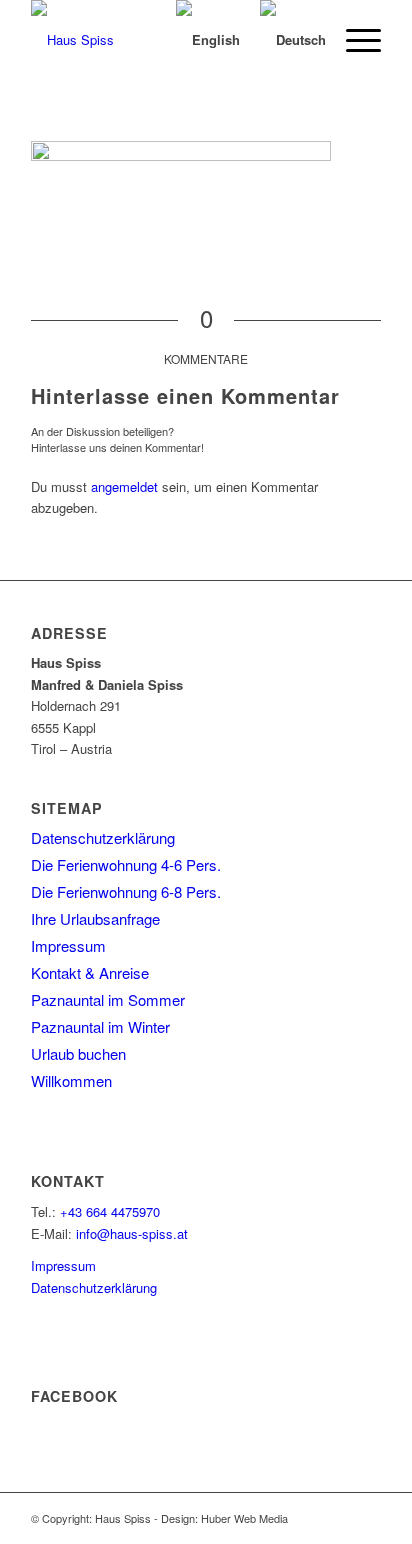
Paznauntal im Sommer (108, 999)
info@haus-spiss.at (132, 1233)
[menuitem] (353, 40)
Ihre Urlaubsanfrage (95, 918)
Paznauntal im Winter (100, 1026)
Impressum (68, 945)
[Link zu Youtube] (366, 1518)
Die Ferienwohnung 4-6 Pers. (126, 864)
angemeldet (124, 486)
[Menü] (353, 40)
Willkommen (71, 1080)
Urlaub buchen (78, 1053)
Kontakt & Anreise (90, 972)
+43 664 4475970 (110, 1211)
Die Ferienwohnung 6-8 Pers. (126, 891)
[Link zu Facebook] (336, 1518)
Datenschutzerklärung (103, 837)
